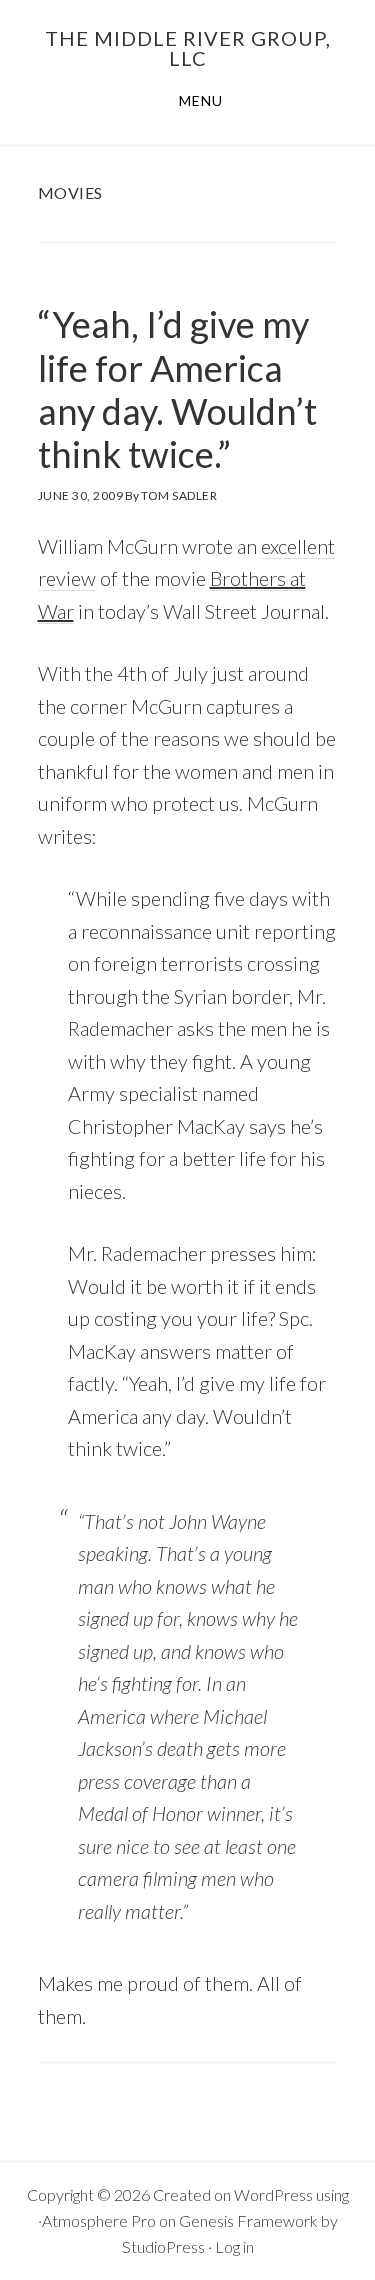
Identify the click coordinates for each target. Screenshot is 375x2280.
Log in (234, 2246)
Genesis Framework (248, 2220)
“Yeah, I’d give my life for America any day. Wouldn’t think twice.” (177, 389)
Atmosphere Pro (99, 2220)
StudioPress (163, 2246)
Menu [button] (201, 100)
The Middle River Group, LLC (188, 48)
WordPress (273, 2194)
